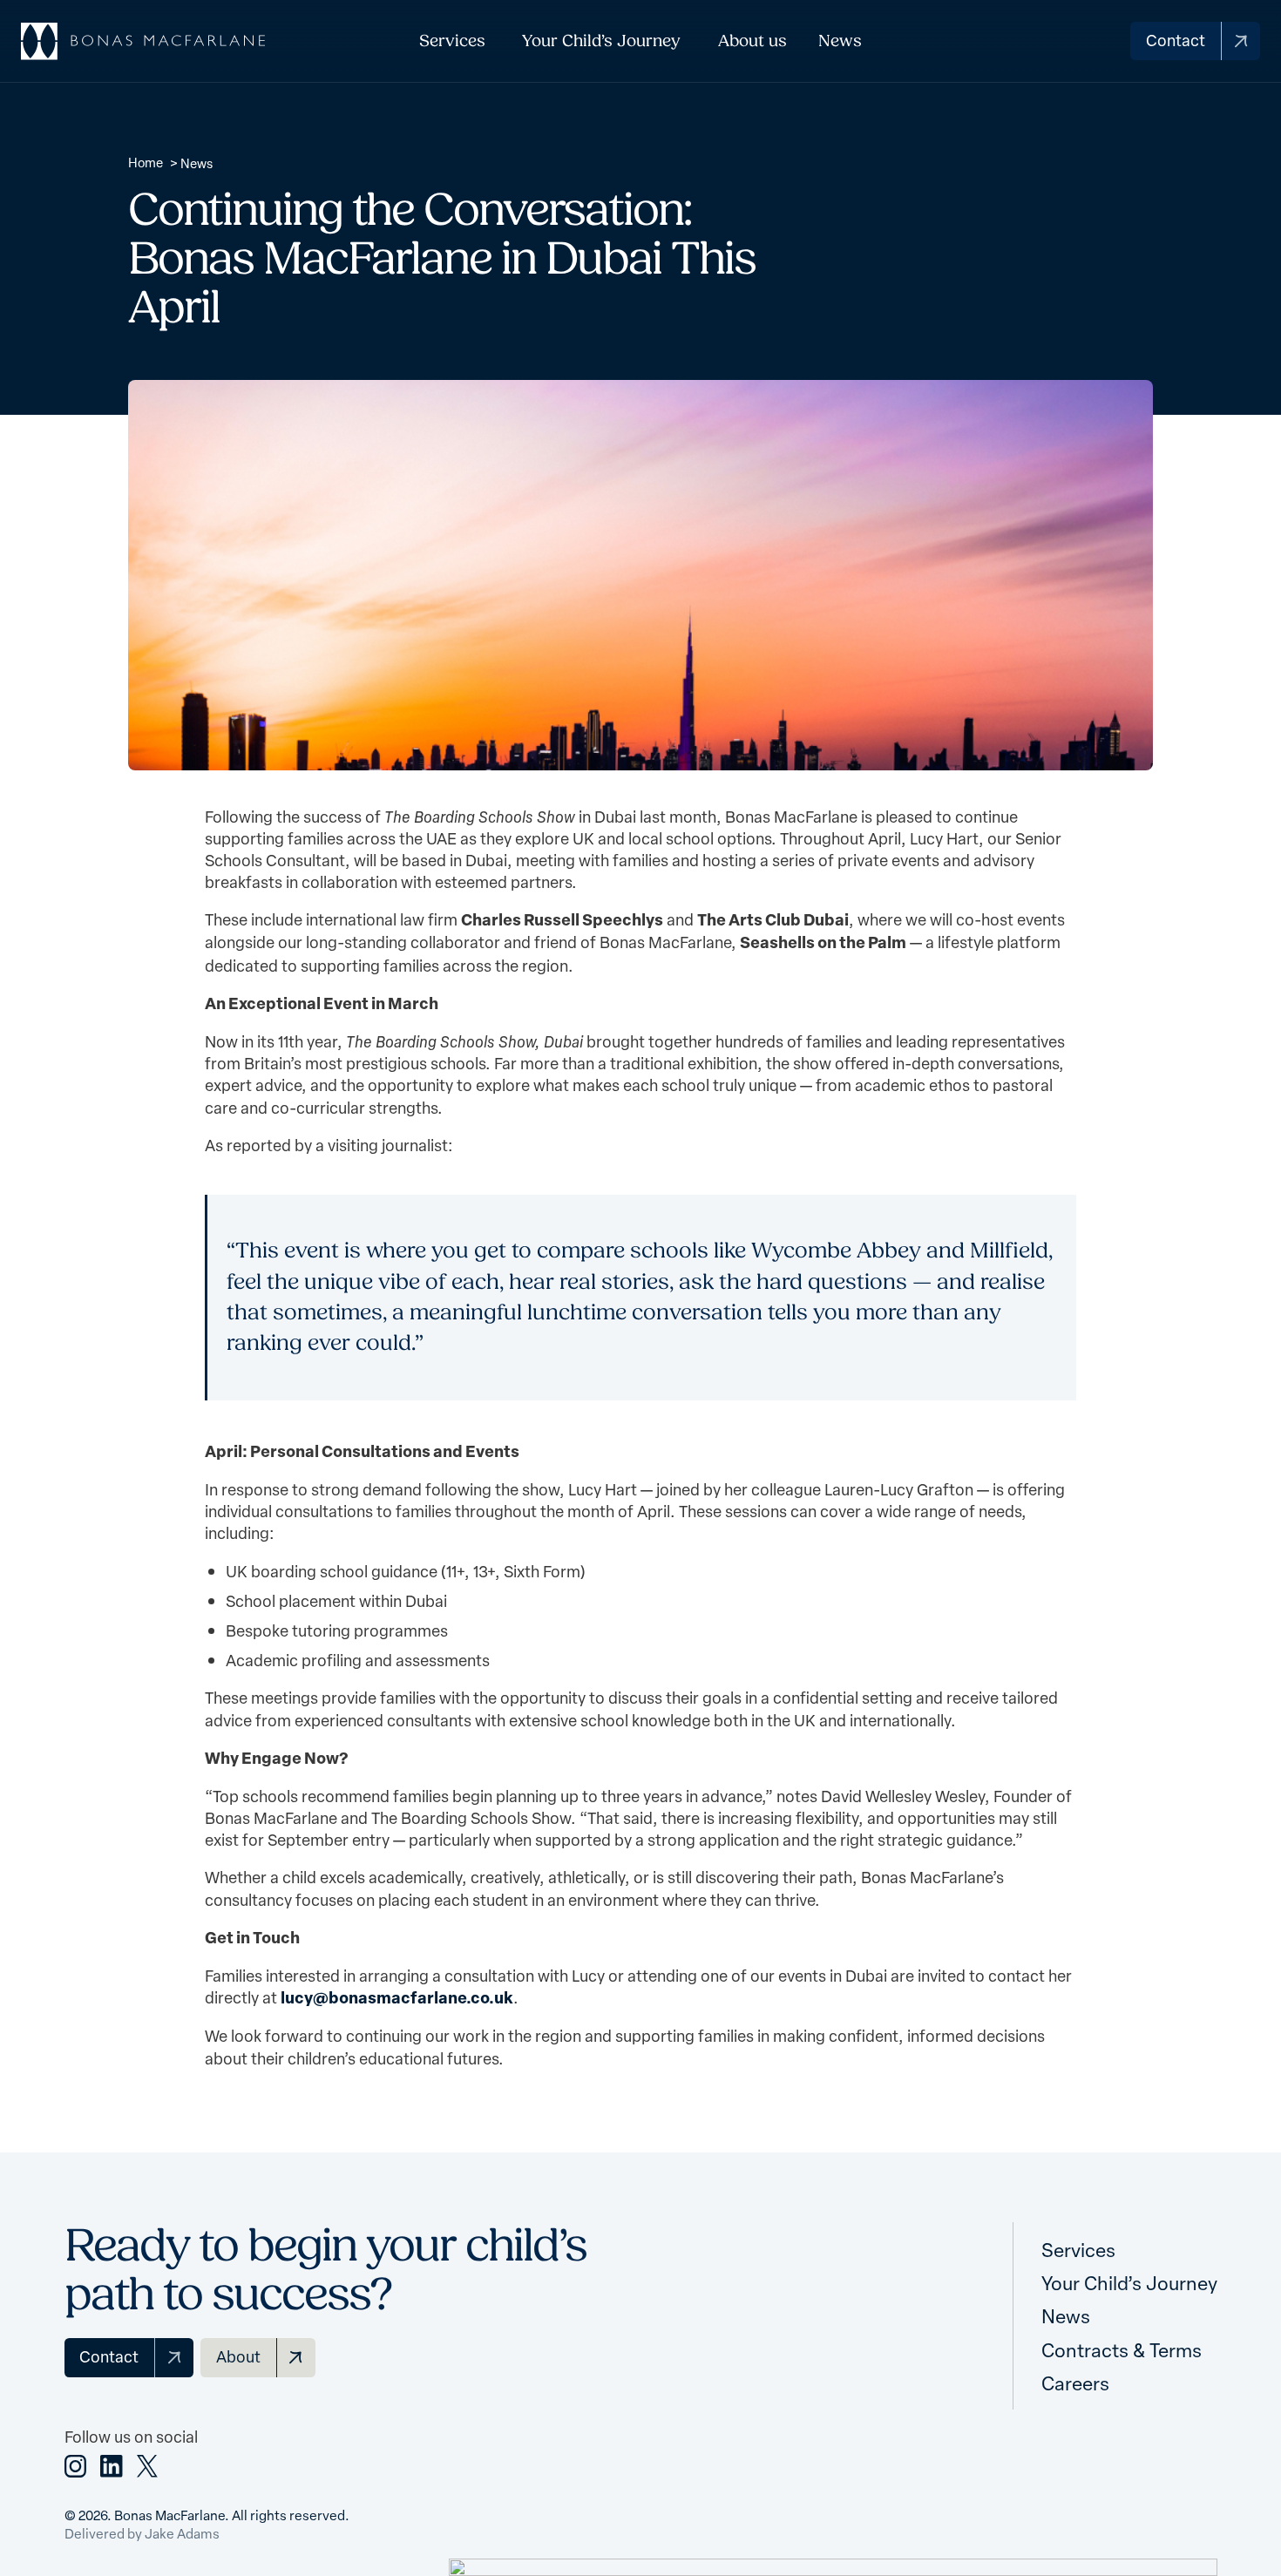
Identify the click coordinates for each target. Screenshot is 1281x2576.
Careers (1075, 2383)
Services (452, 41)
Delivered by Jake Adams (142, 2533)
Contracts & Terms (1122, 2349)
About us (752, 41)
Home (146, 162)
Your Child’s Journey (601, 41)
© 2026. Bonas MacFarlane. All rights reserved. (207, 2515)
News (840, 41)
